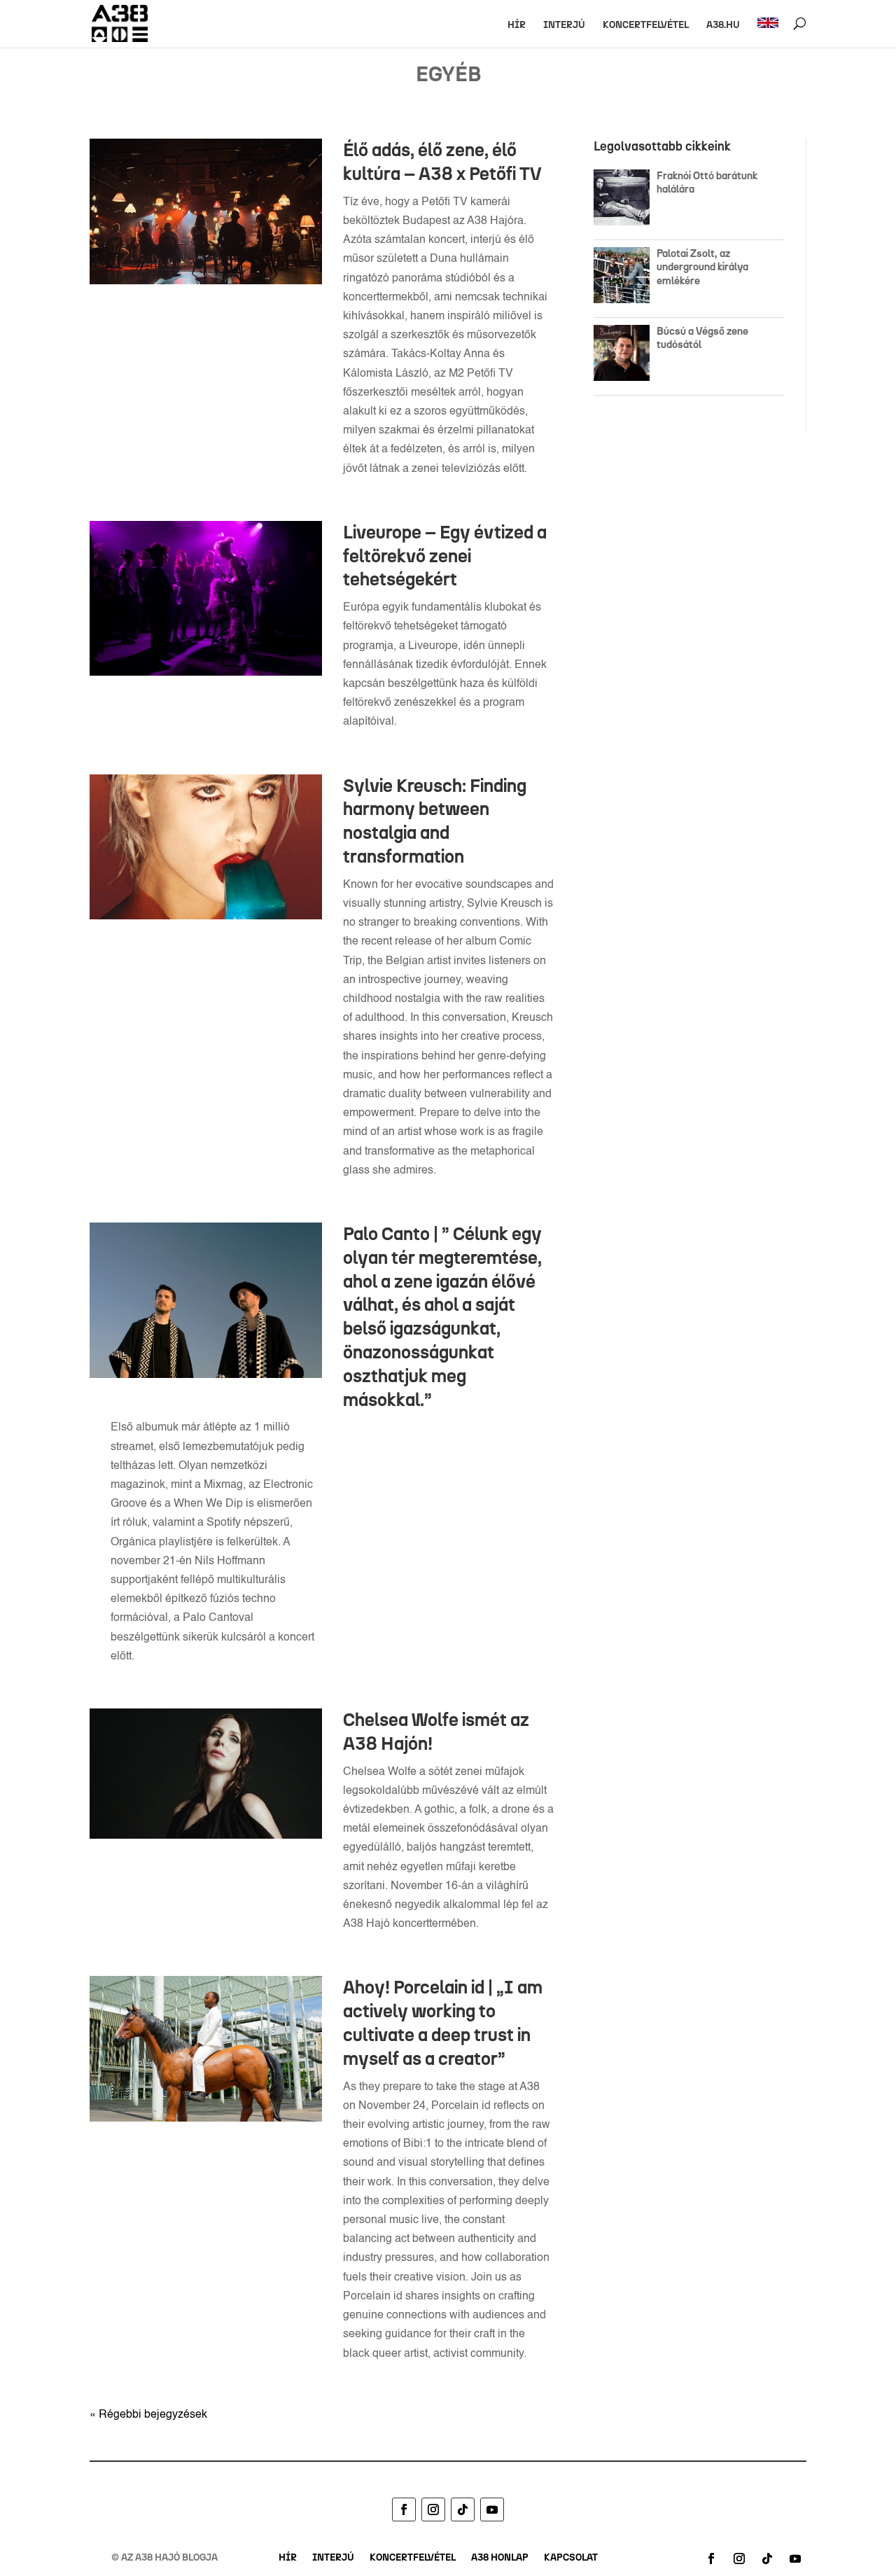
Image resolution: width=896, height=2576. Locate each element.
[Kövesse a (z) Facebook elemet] (404, 2509)
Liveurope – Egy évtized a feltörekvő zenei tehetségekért (445, 556)
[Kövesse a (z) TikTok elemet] (463, 2509)
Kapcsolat (571, 2558)
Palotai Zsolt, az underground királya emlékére (702, 267)
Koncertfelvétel (646, 26)
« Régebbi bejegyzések (148, 2415)
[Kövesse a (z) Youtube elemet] (492, 2509)
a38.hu (723, 26)
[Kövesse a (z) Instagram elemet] (433, 2509)
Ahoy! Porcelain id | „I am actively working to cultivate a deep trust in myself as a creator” (443, 2022)
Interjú (564, 26)
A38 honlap (500, 2558)
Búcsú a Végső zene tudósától (702, 338)
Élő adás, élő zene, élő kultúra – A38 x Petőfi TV (442, 162)
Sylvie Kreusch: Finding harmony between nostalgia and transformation (435, 821)
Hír (517, 26)
